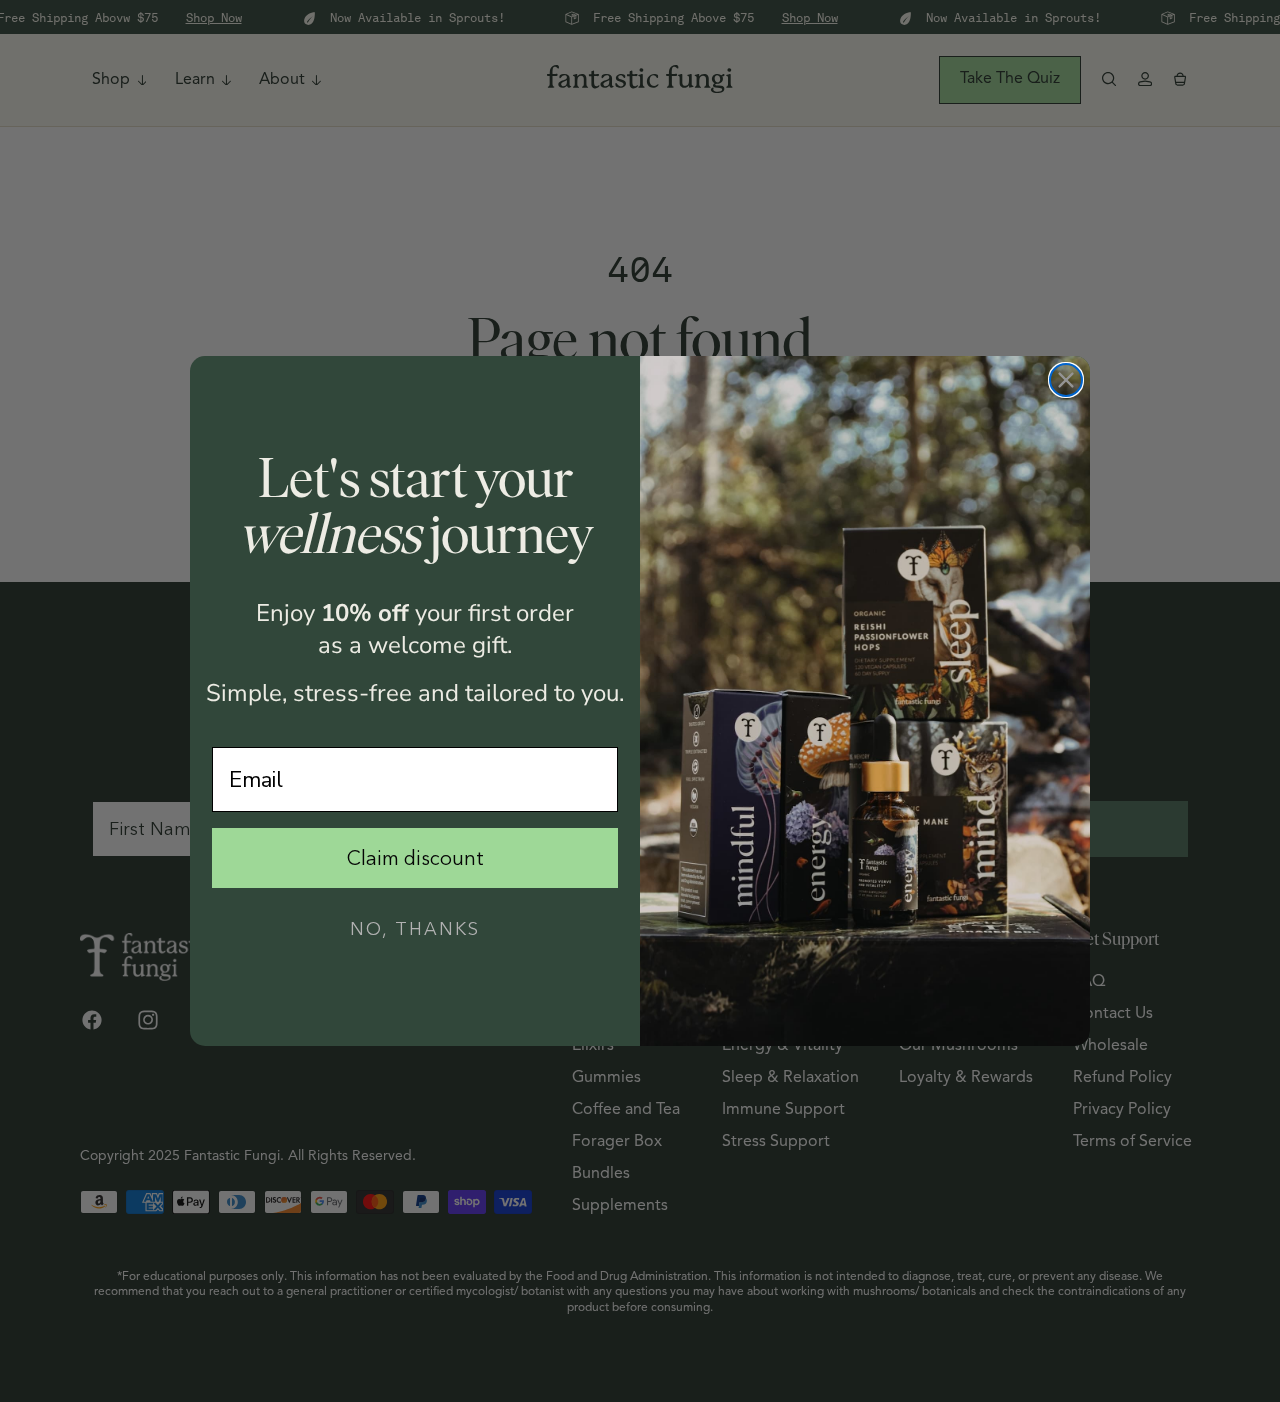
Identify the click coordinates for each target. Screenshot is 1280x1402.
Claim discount (415, 858)
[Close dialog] (1066, 380)
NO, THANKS (415, 929)
